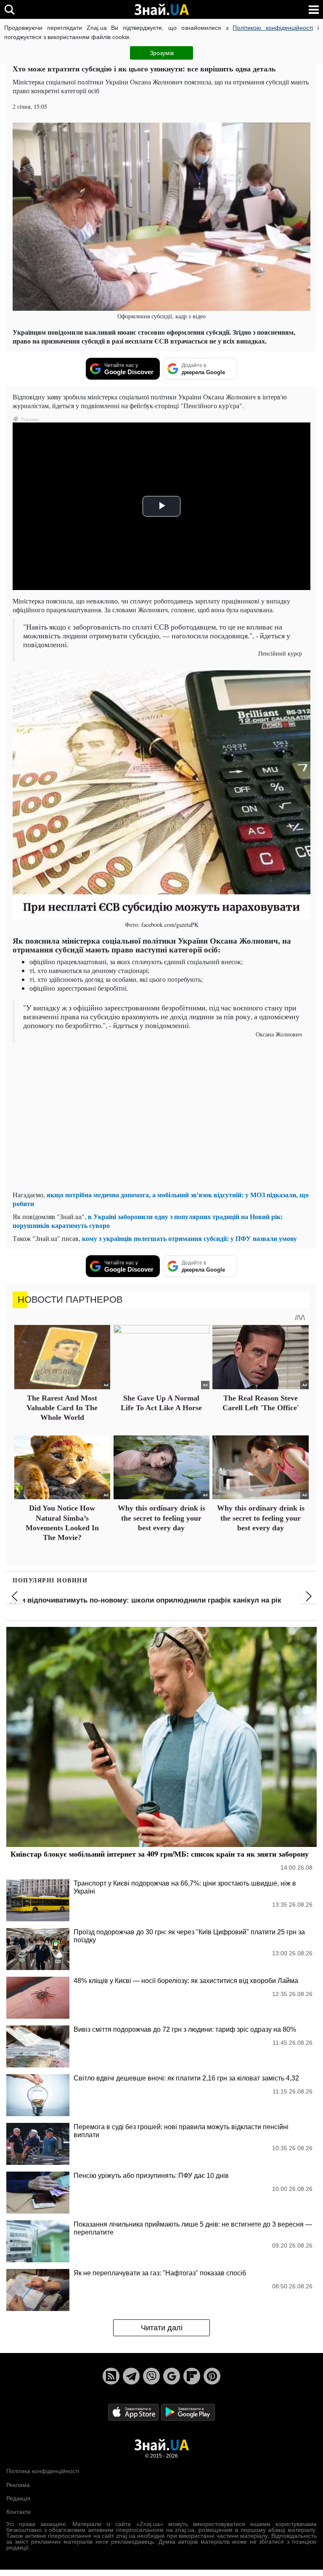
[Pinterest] (212, 2376)
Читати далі (162, 2328)
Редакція (18, 2498)
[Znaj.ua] (161, 10)
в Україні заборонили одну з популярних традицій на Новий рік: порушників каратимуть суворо (148, 1221)
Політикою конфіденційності (273, 28)
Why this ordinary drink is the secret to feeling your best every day (161, 1518)
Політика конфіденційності (43, 2471)
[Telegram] (131, 2376)
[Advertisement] (161, 1125)
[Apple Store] (134, 2412)
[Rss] (111, 2376)
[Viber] (151, 2376)
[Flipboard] (192, 2376)
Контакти (19, 2512)
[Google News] (172, 2376)
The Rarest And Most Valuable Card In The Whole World (62, 1408)
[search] (9, 9)
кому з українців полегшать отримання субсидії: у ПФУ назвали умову (189, 1238)
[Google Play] (188, 2412)
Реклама (18, 2485)
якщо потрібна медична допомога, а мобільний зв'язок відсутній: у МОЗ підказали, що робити (161, 1199)
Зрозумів (162, 53)
